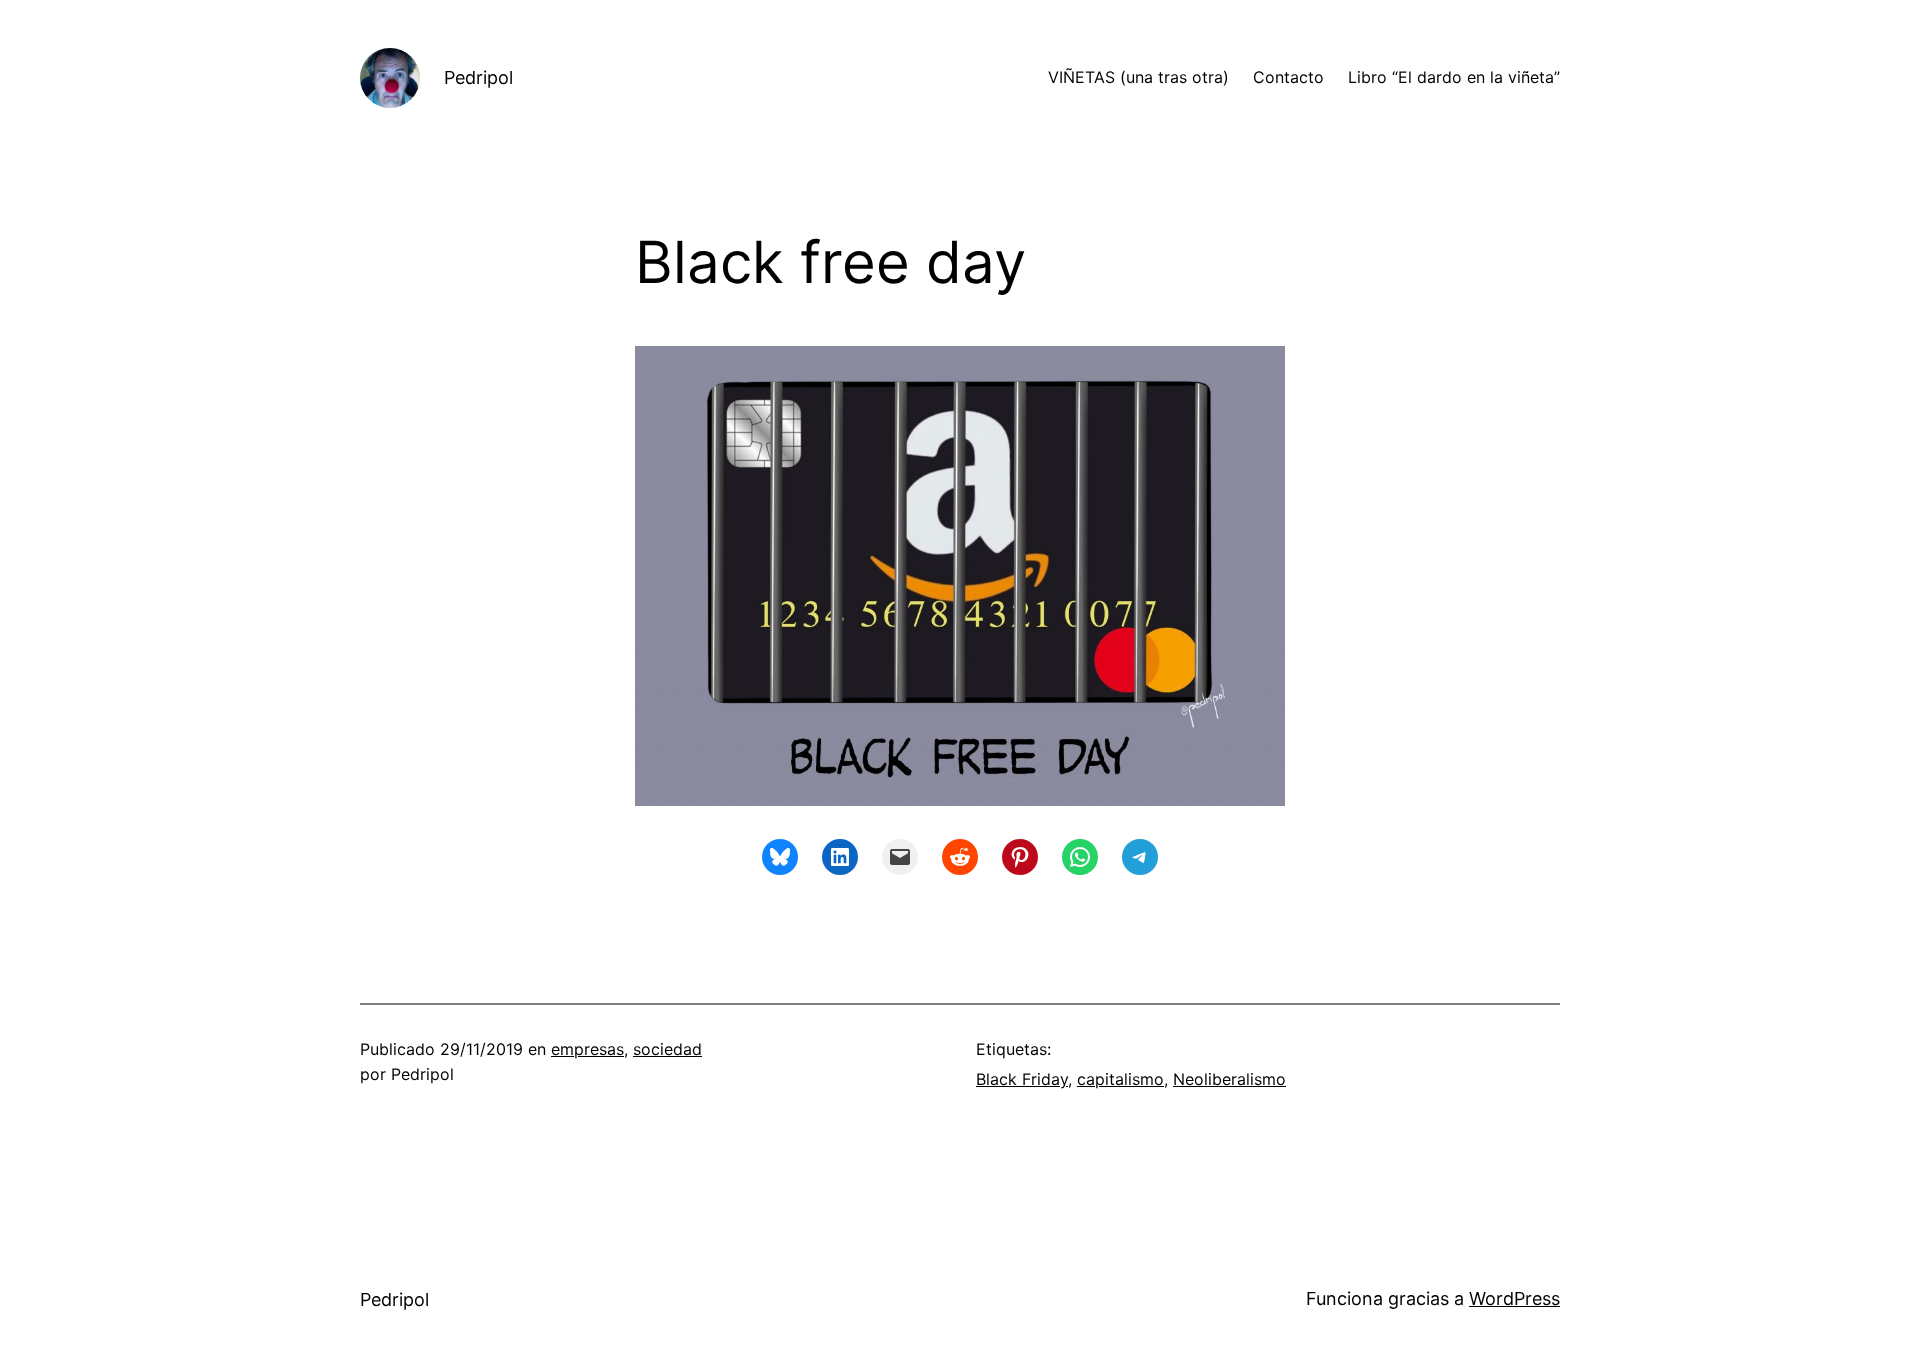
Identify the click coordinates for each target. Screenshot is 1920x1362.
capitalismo (1120, 1079)
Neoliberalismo (1229, 1079)
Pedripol (478, 77)
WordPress (1514, 1298)
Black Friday (1022, 1079)
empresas (587, 1049)
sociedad (667, 1049)
